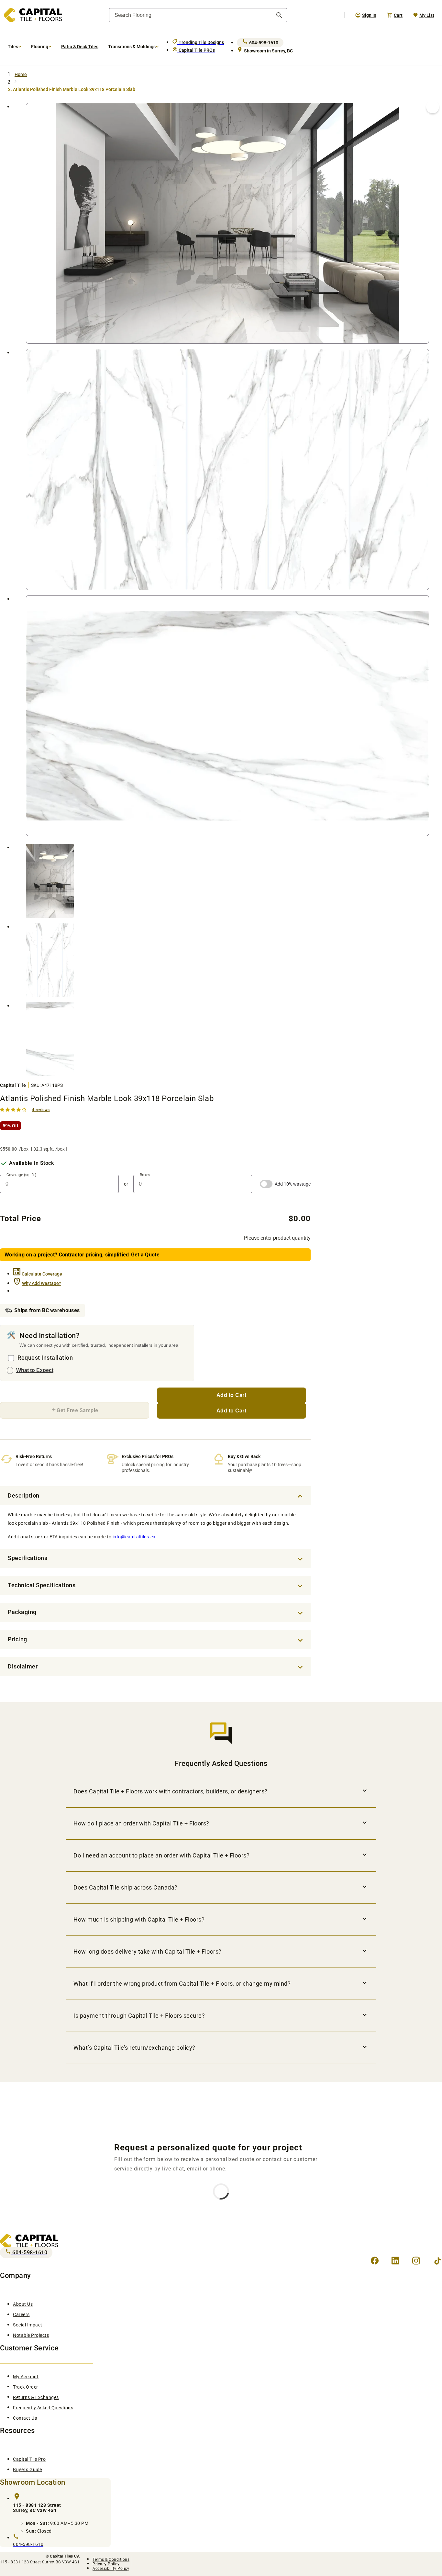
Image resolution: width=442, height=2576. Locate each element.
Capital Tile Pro (29, 2459)
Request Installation (45, 1358)
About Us (23, 2304)
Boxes (145, 1175)
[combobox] (198, 15)
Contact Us (25, 2418)
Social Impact (28, 2325)
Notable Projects (31, 2335)
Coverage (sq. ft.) (21, 1175)
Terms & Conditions (111, 2559)
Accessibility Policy (111, 2569)
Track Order (26, 2387)
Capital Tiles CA (65, 2556)
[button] (14, 1109)
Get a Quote (145, 1255)
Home (21, 74)
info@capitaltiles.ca (134, 1537)
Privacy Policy (106, 2564)
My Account (26, 2377)
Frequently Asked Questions (43, 2408)
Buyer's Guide (28, 2470)
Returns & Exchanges (36, 2397)
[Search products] (279, 15)
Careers (21, 2314)
